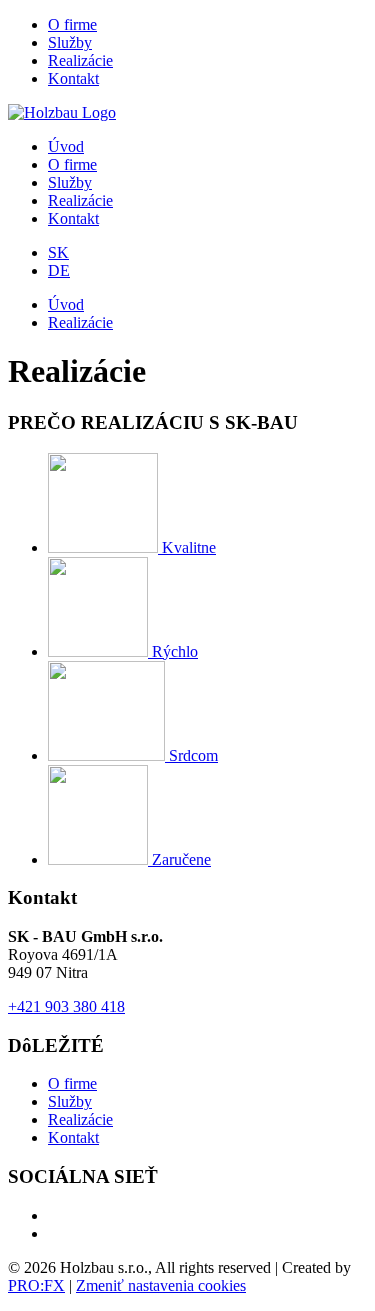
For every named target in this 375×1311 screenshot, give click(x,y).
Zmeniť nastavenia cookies (161, 1285)
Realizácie (80, 60)
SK (58, 252)
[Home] (62, 112)
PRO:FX (36, 1285)
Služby (70, 42)
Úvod (66, 146)
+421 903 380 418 (66, 1006)
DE (59, 270)
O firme (72, 24)
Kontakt (73, 78)
